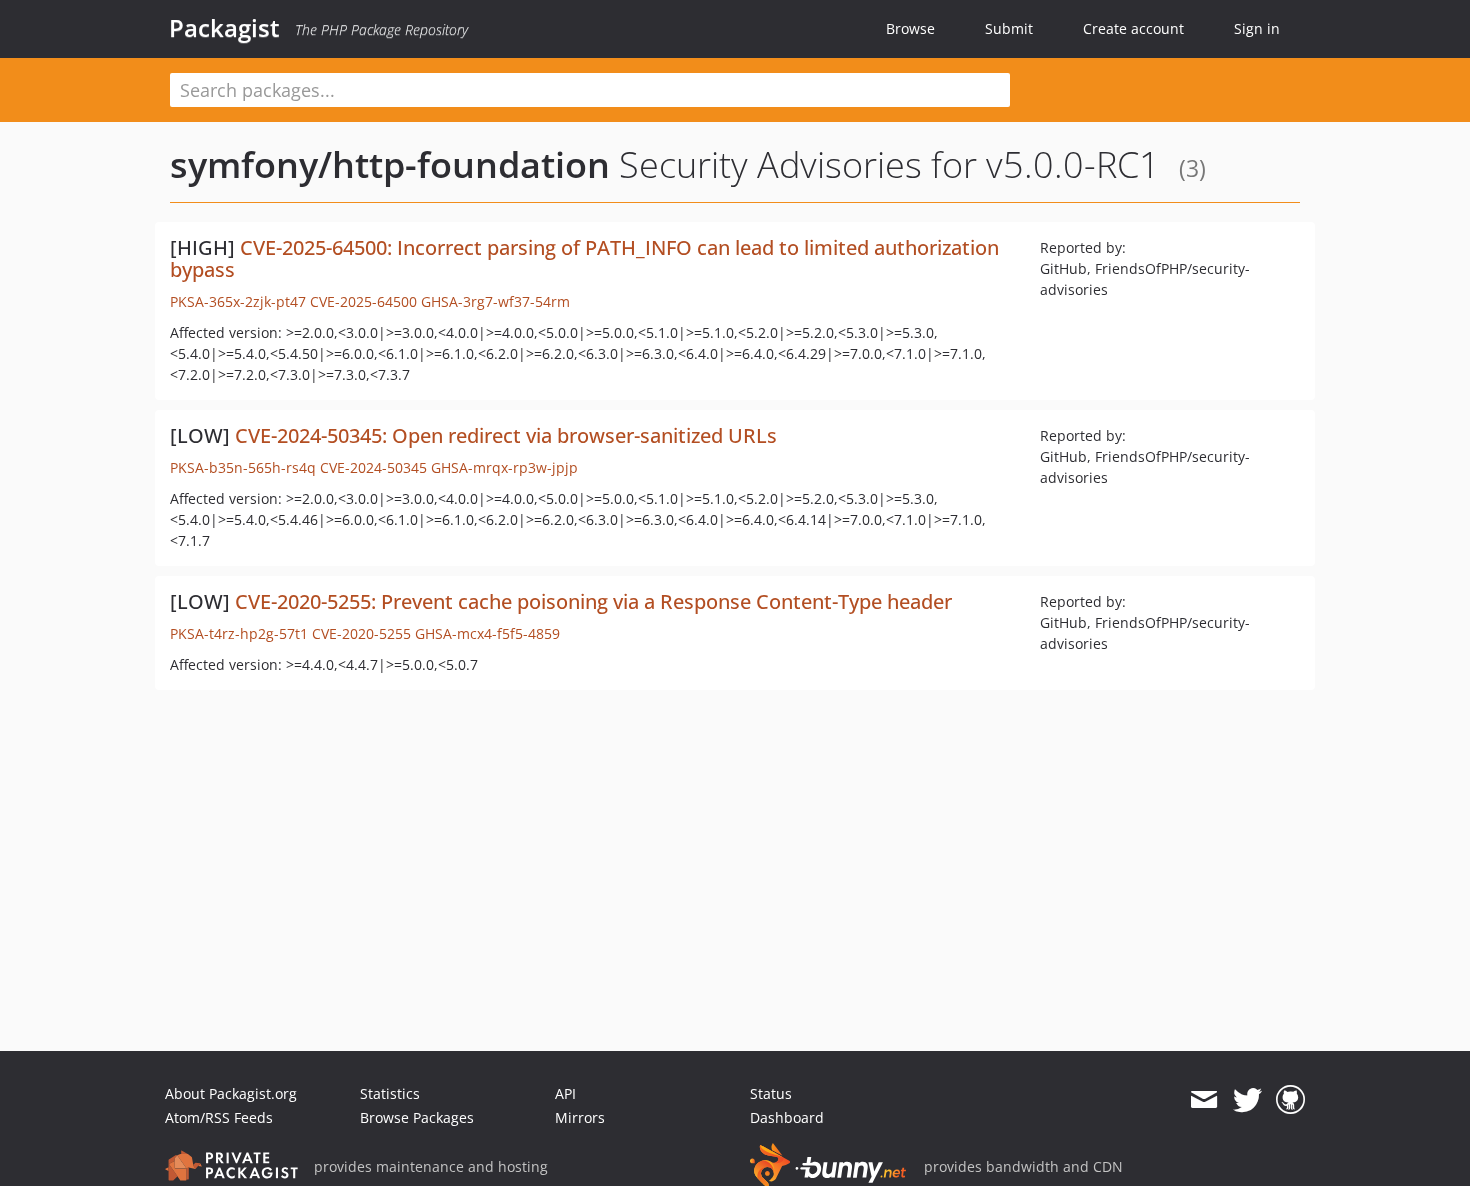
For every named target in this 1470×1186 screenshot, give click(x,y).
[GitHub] (1290, 1100)
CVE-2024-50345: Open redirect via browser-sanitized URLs (506, 435)
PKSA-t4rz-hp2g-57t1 (239, 633)
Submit (1009, 28)
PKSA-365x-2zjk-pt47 (238, 301)
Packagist (224, 28)
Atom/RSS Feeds (219, 1117)
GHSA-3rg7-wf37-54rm (495, 301)
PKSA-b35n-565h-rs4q (243, 467)
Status (771, 1093)
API (565, 1093)
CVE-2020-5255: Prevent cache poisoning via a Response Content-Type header (593, 601)
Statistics (390, 1093)
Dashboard (787, 1117)
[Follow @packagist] (1247, 1100)
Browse (910, 28)
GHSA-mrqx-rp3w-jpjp (504, 467)
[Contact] (1203, 1100)
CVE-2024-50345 (373, 467)
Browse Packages (417, 1117)
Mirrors (580, 1117)
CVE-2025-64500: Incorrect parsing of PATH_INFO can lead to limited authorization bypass (584, 258)
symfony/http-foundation (390, 164)
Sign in (1257, 28)
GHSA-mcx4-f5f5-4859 (487, 633)
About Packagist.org (231, 1093)
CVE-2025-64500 (363, 301)
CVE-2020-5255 (361, 633)
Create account (1133, 28)
